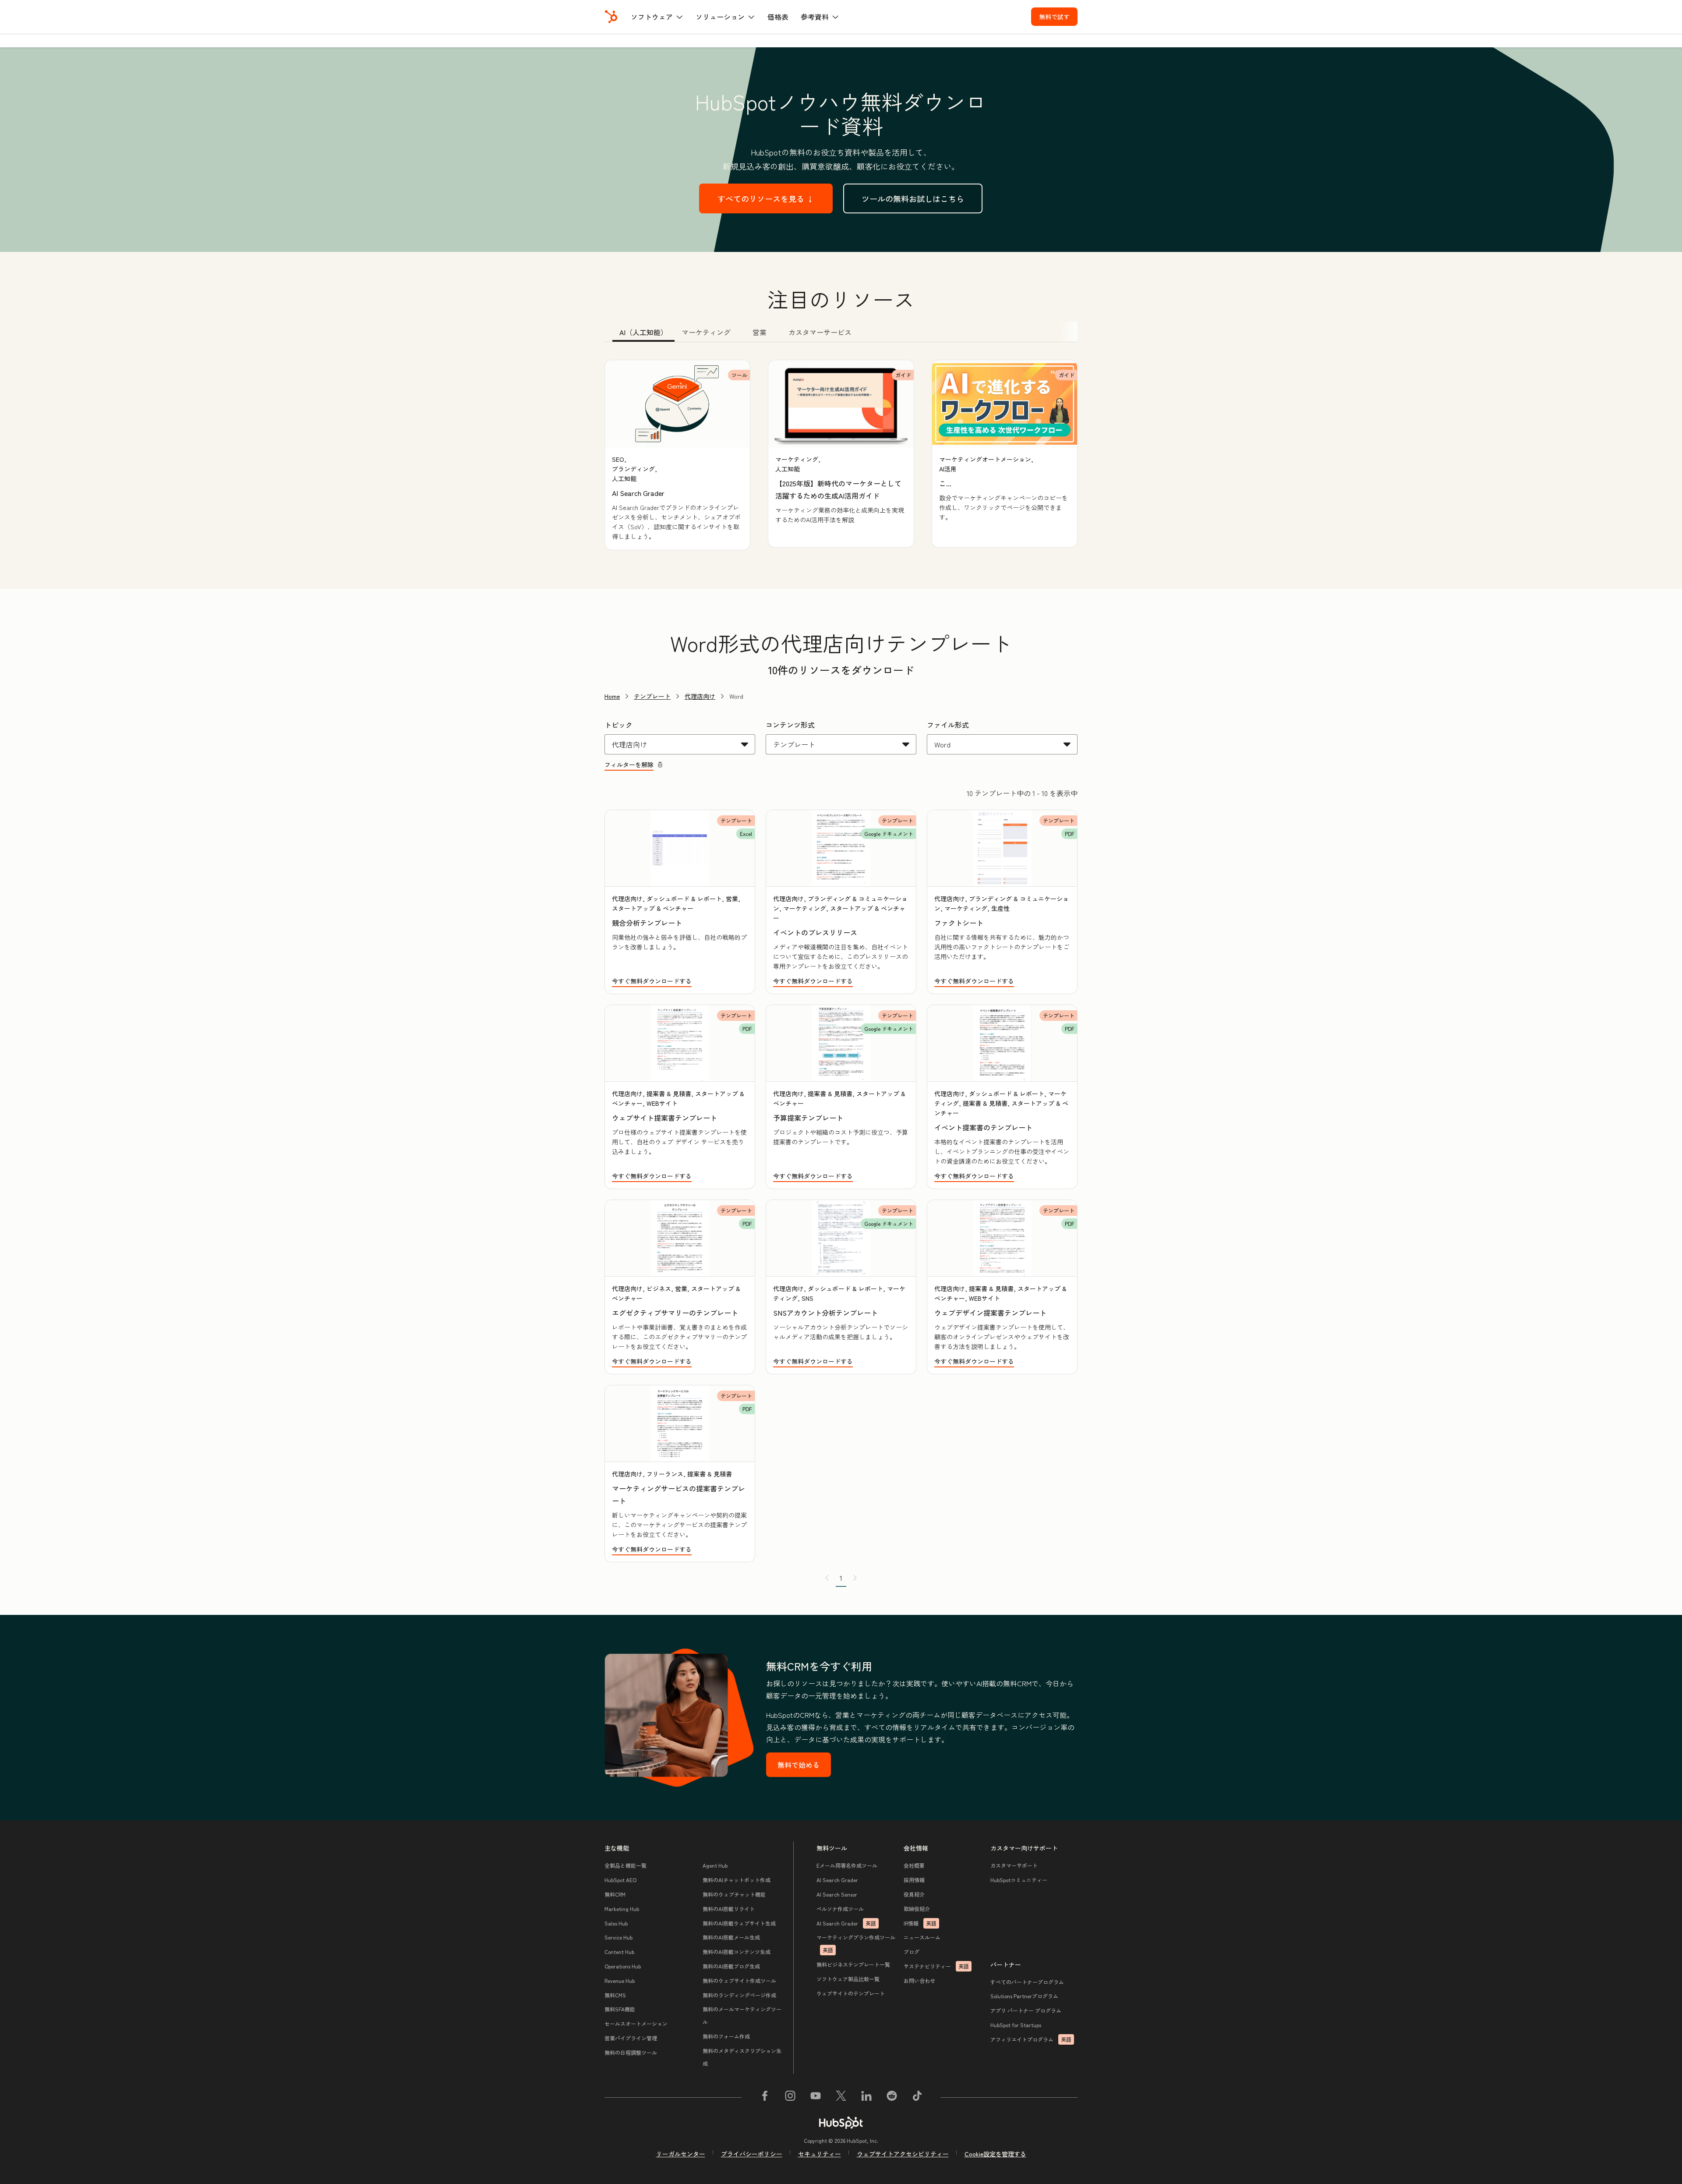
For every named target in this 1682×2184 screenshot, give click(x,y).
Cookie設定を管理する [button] (995, 2154)
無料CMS (615, 1995)
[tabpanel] (841, 455)
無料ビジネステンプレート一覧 (853, 1964)
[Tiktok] (917, 2097)
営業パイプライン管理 (631, 2038)
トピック (618, 725)
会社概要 (914, 1865)
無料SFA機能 (620, 2009)
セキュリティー (820, 2154)
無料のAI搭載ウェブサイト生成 (739, 1923)
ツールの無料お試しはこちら (913, 198)
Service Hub (618, 1937)
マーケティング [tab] (706, 332)
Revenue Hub (620, 1980)
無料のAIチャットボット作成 (737, 1880)
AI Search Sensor (837, 1894)
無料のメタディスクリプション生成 (742, 2057)
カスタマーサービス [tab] (820, 332)
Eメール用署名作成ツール (847, 1865)
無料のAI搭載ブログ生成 (731, 1966)
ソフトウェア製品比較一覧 (848, 1979)
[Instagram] (790, 2097)
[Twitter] (841, 2097)
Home (612, 696)
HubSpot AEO (620, 1880)
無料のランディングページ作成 (739, 1995)
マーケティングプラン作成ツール (856, 1943)
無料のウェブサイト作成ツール (739, 1980)
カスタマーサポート (1014, 1865)
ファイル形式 (948, 725)
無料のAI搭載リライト (729, 1909)
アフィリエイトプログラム (1031, 2039)
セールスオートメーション (636, 2023)
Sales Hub (616, 1923)
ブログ (912, 1952)
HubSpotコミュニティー (1019, 1880)
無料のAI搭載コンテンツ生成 (737, 1952)
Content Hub (619, 1952)
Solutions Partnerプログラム (1024, 1996)
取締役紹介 (917, 1909)
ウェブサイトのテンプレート (851, 1993)
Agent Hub (715, 1865)
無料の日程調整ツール (631, 2052)
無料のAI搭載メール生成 (731, 1937)
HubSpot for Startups (1016, 2025)
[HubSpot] (611, 17)
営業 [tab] (760, 332)
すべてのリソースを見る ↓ (766, 198)
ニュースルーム (922, 1937)
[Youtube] (816, 2097)
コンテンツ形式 (790, 725)
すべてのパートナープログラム (1027, 1982)
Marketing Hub (622, 1909)
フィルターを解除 (629, 765)
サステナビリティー (936, 1966)
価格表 (778, 17)
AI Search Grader (837, 1880)
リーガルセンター (681, 2154)
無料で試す (1054, 17)
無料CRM (615, 1894)
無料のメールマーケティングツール (742, 2015)
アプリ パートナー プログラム (1026, 2010)
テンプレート (652, 696)
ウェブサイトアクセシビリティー (903, 2154)
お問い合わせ (919, 1980)
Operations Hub (623, 1966)
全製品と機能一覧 (625, 1865)
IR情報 (920, 1923)
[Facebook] (765, 2097)
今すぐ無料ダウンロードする (652, 981)
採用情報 (914, 1880)
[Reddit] (892, 2097)
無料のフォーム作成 (726, 2036)
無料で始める (799, 1765)
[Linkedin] (866, 2097)
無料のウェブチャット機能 (734, 1894)
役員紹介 (914, 1894)
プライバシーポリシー (752, 2154)
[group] (677, 455)
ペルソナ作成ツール (840, 1909)
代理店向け (700, 696)
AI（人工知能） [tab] (643, 332)
